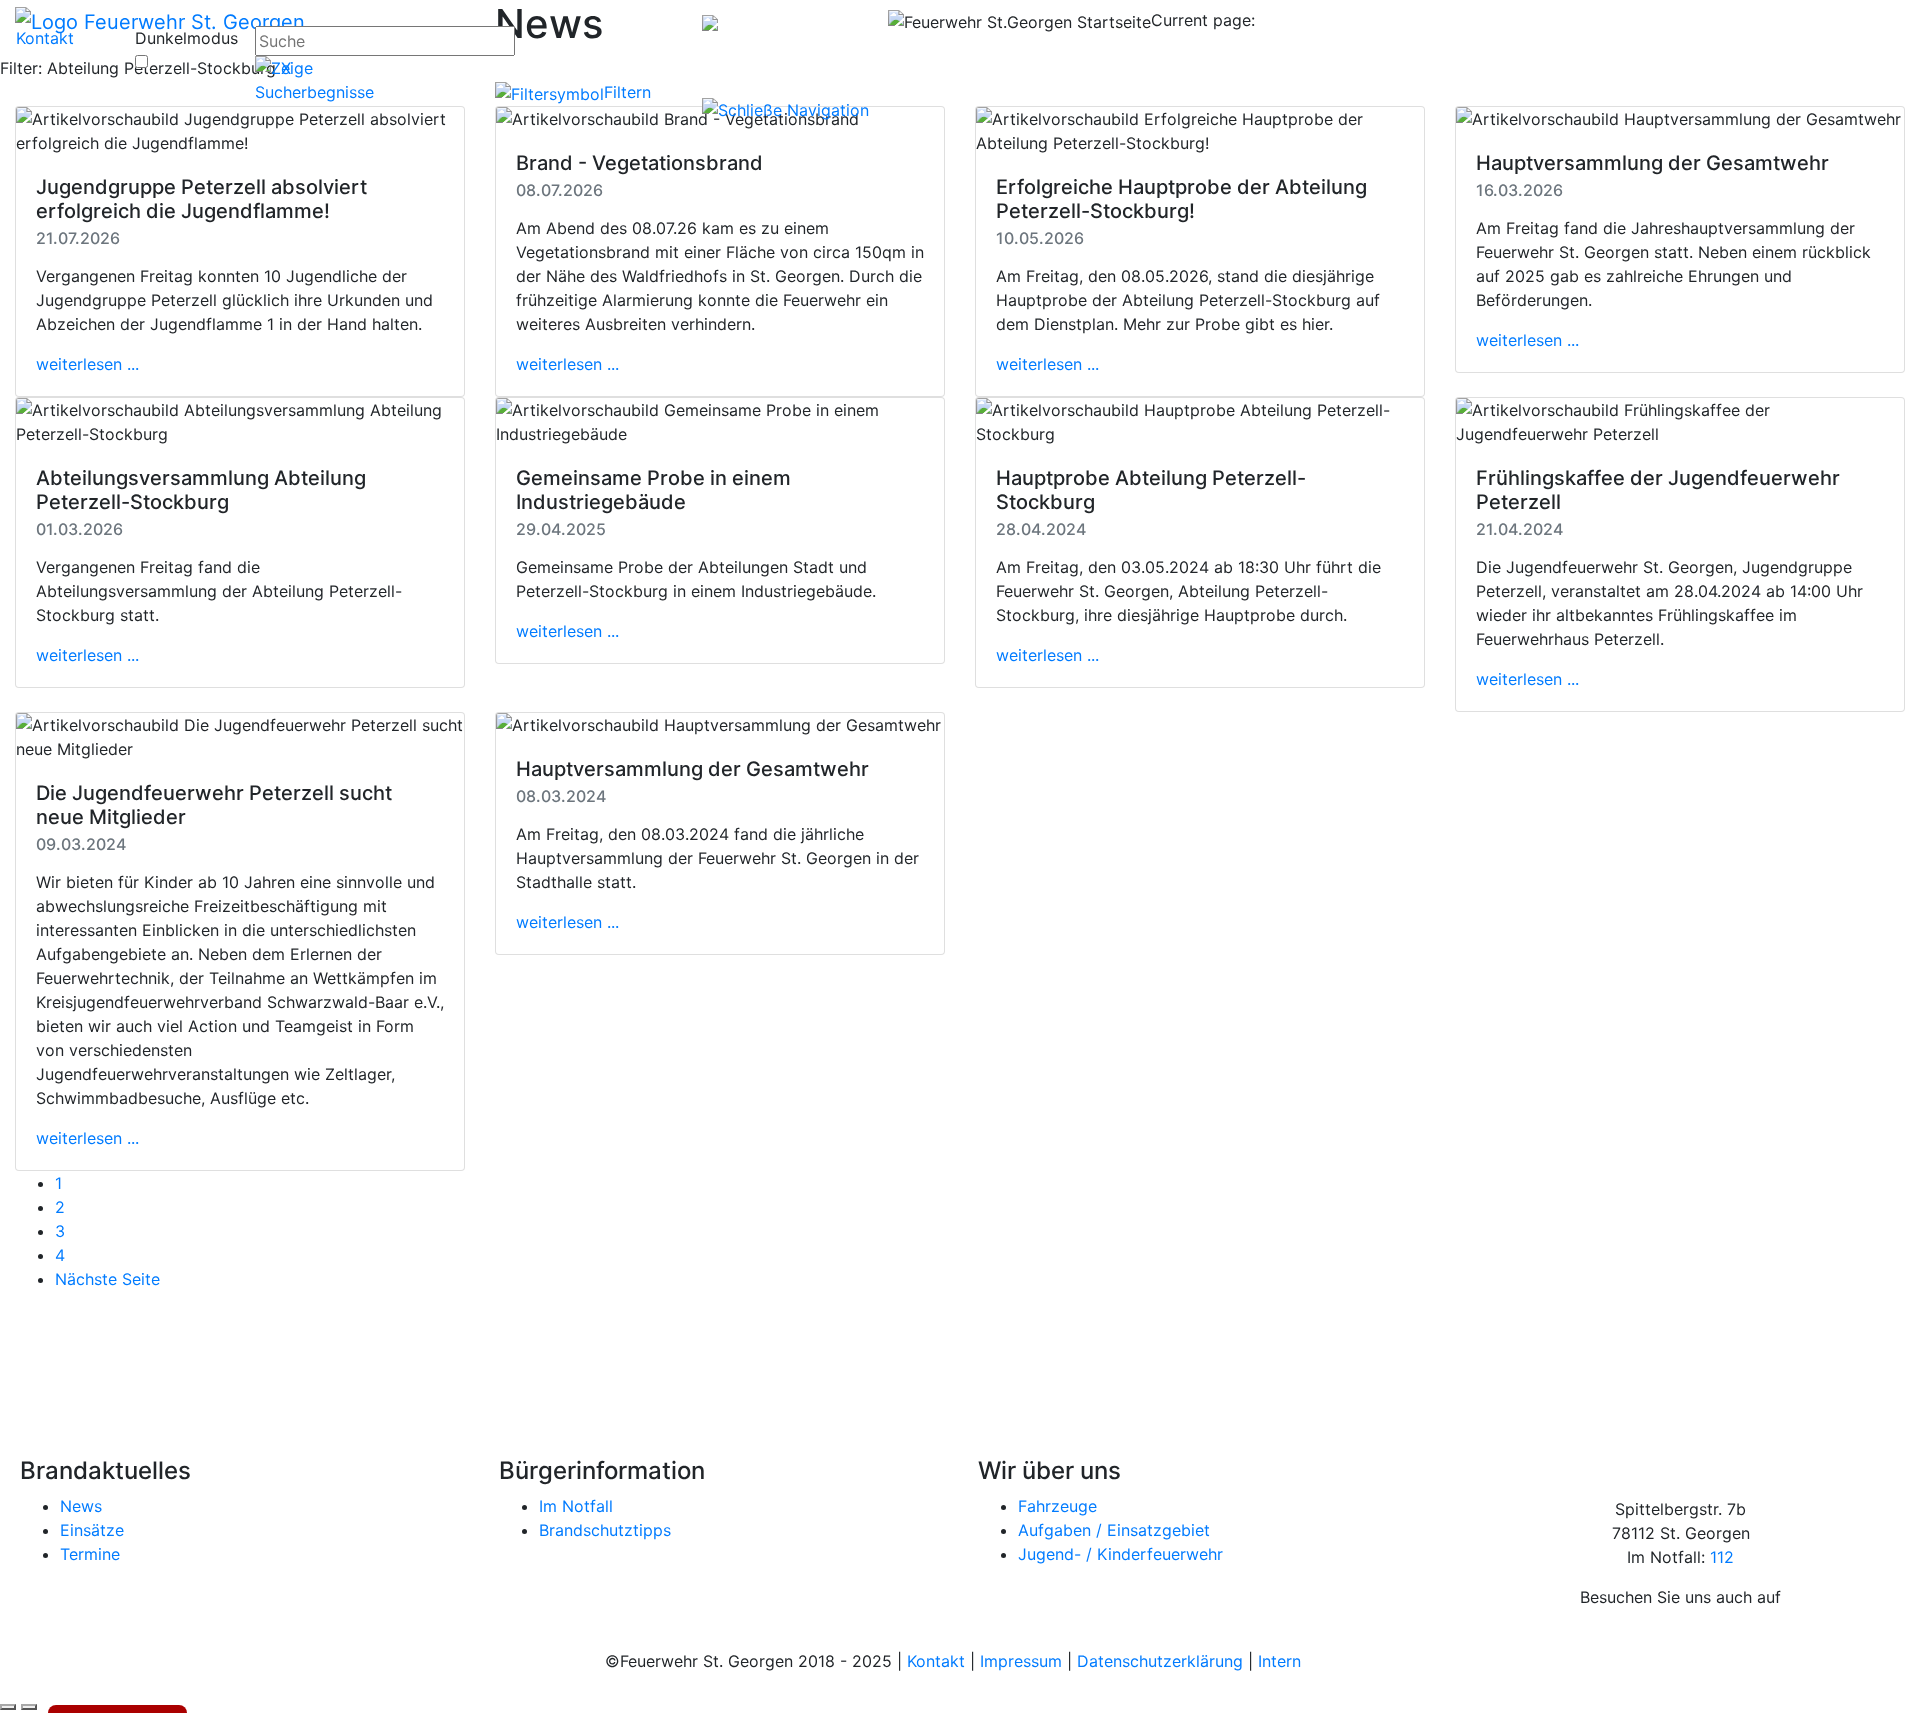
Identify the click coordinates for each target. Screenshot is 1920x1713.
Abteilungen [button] (1546, 52)
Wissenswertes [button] (1747, 52)
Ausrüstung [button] (1442, 52)
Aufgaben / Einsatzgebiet (1114, 1530)
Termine (90, 1554)
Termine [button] (1354, 52)
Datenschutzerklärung (1160, 1661)
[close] (788, 108)
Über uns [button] (1641, 52)
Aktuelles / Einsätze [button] (1233, 52)
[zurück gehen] (8, 1707)
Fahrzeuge (1057, 1506)
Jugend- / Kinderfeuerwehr (1120, 1554)
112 (1722, 1557)
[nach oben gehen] (29, 1707)
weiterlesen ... (87, 364)
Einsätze (92, 1530)
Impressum (1021, 1661)
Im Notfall (576, 1506)
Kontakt (45, 38)
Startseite (933, 54)
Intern (1279, 1661)
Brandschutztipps (605, 1530)
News (81, 1506)
